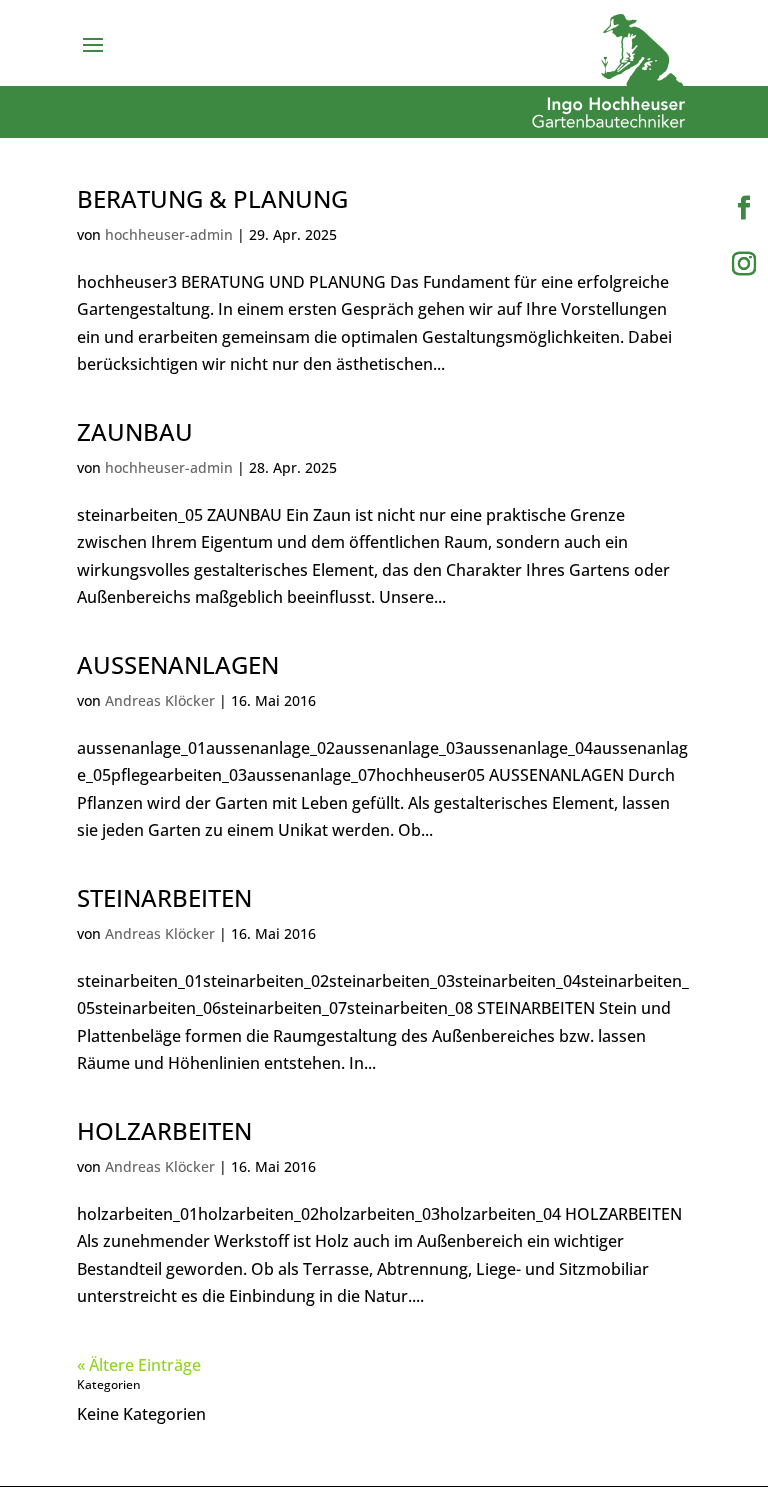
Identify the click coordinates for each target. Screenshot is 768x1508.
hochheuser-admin (169, 234)
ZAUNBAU (135, 431)
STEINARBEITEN (164, 897)
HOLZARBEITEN (164, 1130)
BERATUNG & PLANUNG (212, 198)
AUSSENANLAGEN (178, 664)
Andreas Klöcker (160, 700)
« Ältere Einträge (139, 1365)
